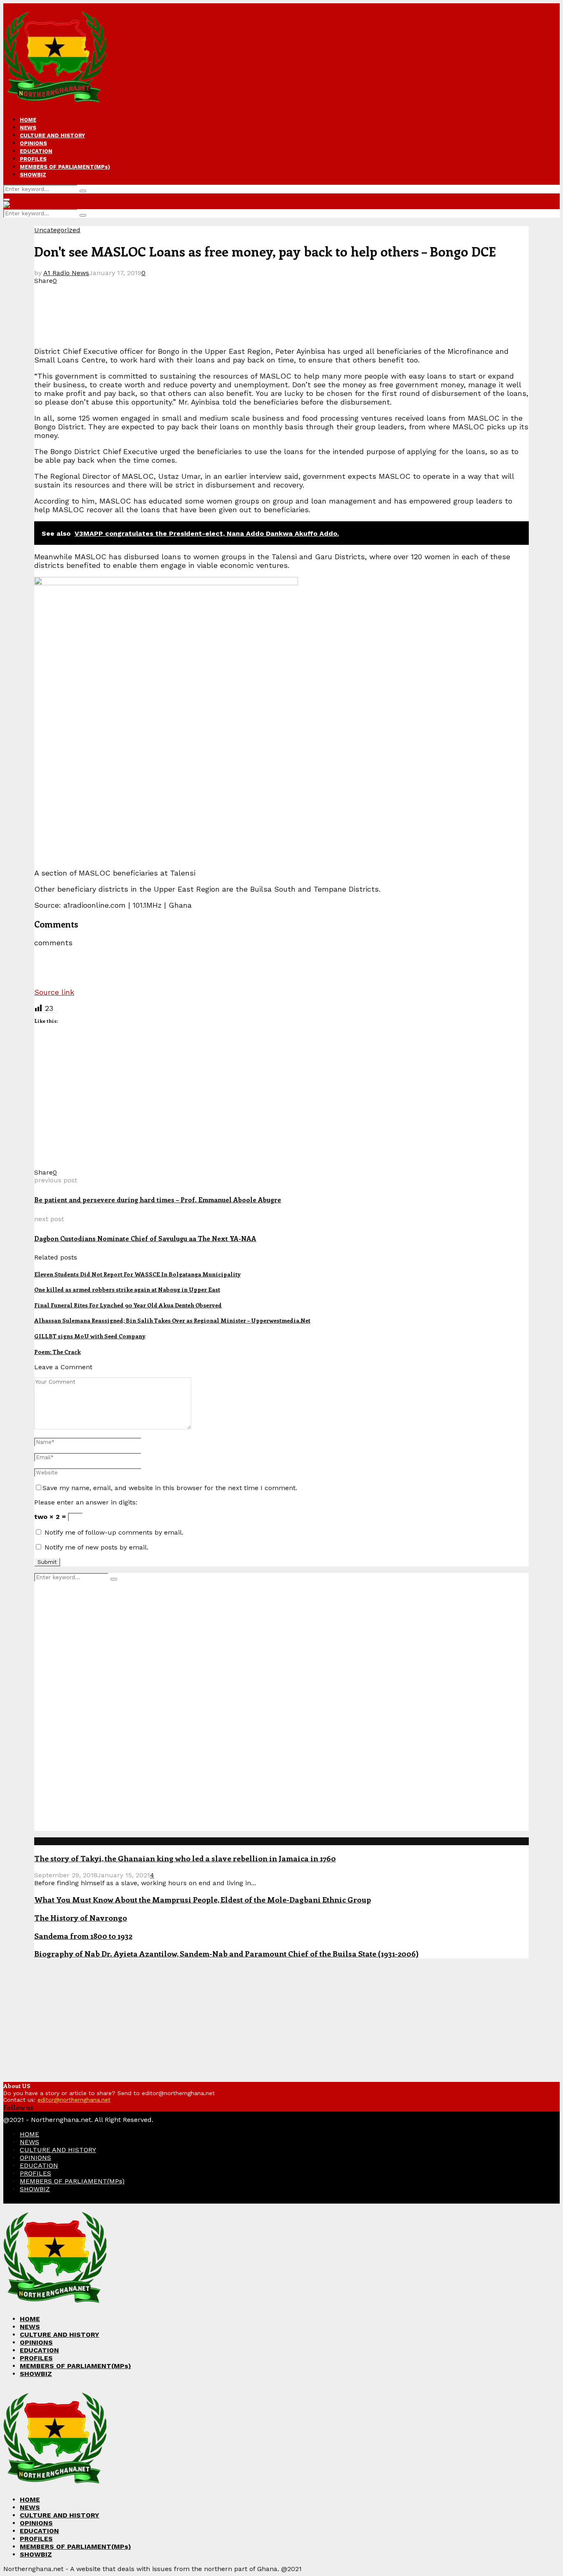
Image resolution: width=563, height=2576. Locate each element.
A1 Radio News (66, 273)
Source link (54, 992)
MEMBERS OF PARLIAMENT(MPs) (65, 167)
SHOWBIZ (33, 175)
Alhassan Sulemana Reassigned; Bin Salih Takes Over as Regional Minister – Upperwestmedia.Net (172, 1320)
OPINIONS (33, 143)
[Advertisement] (184, 303)
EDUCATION (36, 151)
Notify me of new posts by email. (96, 1547)
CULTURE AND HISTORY (52, 135)
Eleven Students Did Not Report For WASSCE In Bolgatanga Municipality (137, 1274)
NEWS (28, 128)
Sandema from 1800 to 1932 (83, 1936)
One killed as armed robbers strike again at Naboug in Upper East (127, 1289)
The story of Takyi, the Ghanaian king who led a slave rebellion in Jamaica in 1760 (185, 1858)
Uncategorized (57, 230)
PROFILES (33, 159)
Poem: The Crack (57, 1352)
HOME (28, 120)
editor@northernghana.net (74, 2100)
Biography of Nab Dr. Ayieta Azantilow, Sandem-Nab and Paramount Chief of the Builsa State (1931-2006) (226, 1953)
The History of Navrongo (81, 1918)
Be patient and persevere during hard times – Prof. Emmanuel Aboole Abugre (158, 1200)
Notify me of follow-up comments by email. (114, 1532)
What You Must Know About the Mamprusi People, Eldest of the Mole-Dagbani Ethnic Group (203, 1899)
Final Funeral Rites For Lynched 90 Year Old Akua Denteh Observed (128, 1305)
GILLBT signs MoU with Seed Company (90, 1336)
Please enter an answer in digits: (86, 1502)
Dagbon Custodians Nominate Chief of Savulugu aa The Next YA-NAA (145, 1238)
